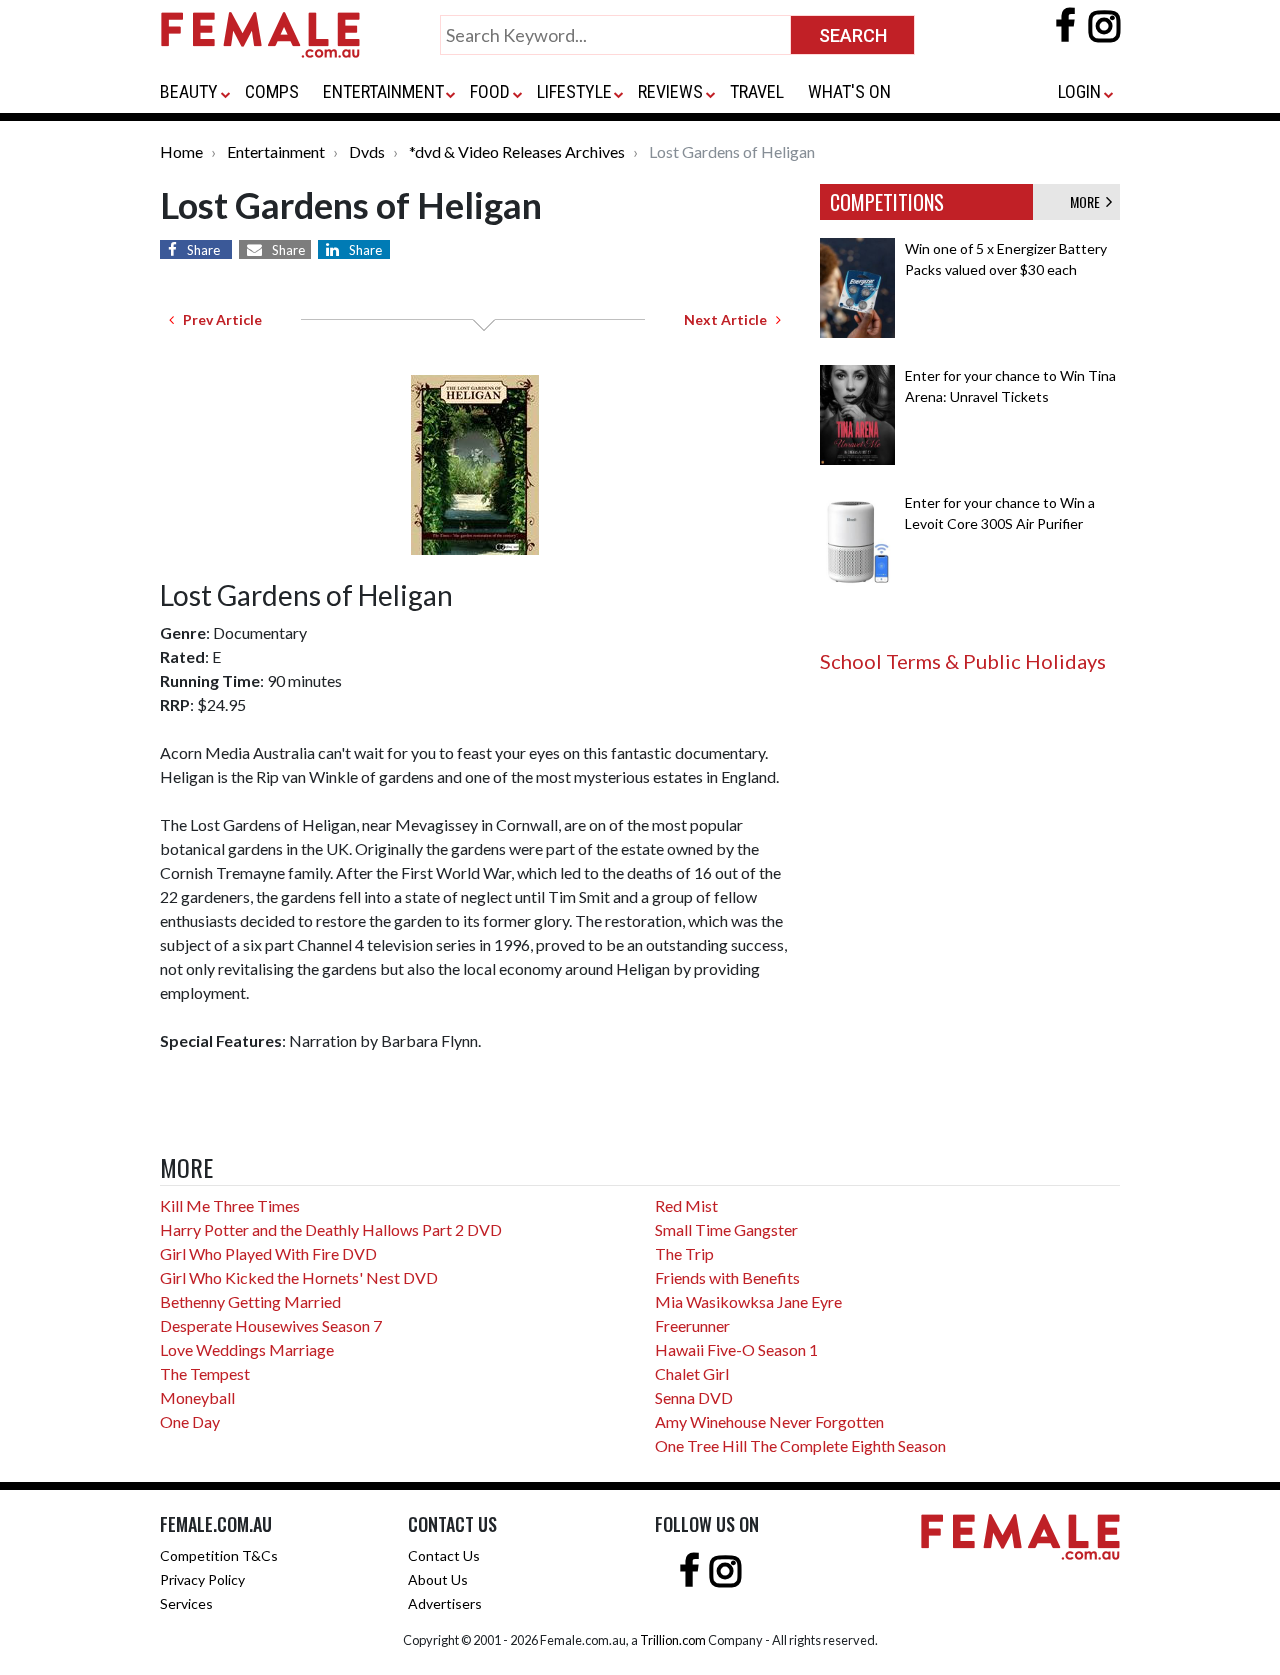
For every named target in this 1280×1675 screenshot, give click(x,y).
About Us (438, 1579)
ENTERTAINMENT (383, 91)
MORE (1088, 201)
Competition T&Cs (219, 1555)
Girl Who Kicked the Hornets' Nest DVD (299, 1277)
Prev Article (218, 319)
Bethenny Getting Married (250, 1301)
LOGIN (1079, 91)
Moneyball (197, 1397)
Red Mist (686, 1205)
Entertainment (276, 151)
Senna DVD (694, 1397)
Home (181, 151)
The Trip (684, 1253)
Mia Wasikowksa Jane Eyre (748, 1301)
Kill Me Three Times (230, 1205)
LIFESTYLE (574, 91)
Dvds (367, 151)
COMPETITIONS (887, 202)
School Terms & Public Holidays (963, 661)
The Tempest (205, 1373)
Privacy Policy (202, 1579)
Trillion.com (673, 1640)
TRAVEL (757, 91)
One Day (190, 1421)
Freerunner (692, 1325)
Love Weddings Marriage (247, 1349)
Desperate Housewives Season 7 (271, 1325)
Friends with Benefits (727, 1277)
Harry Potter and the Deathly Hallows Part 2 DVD (331, 1229)
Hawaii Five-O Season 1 (736, 1349)
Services (186, 1603)
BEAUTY (189, 91)
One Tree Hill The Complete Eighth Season (800, 1445)
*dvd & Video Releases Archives (517, 151)
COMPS (272, 91)
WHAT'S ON (849, 91)
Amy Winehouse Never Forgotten (769, 1421)
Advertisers (445, 1603)
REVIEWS (670, 91)
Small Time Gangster (726, 1229)
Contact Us (444, 1555)
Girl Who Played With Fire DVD (268, 1253)
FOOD (490, 91)
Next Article (730, 319)
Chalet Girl (692, 1373)
